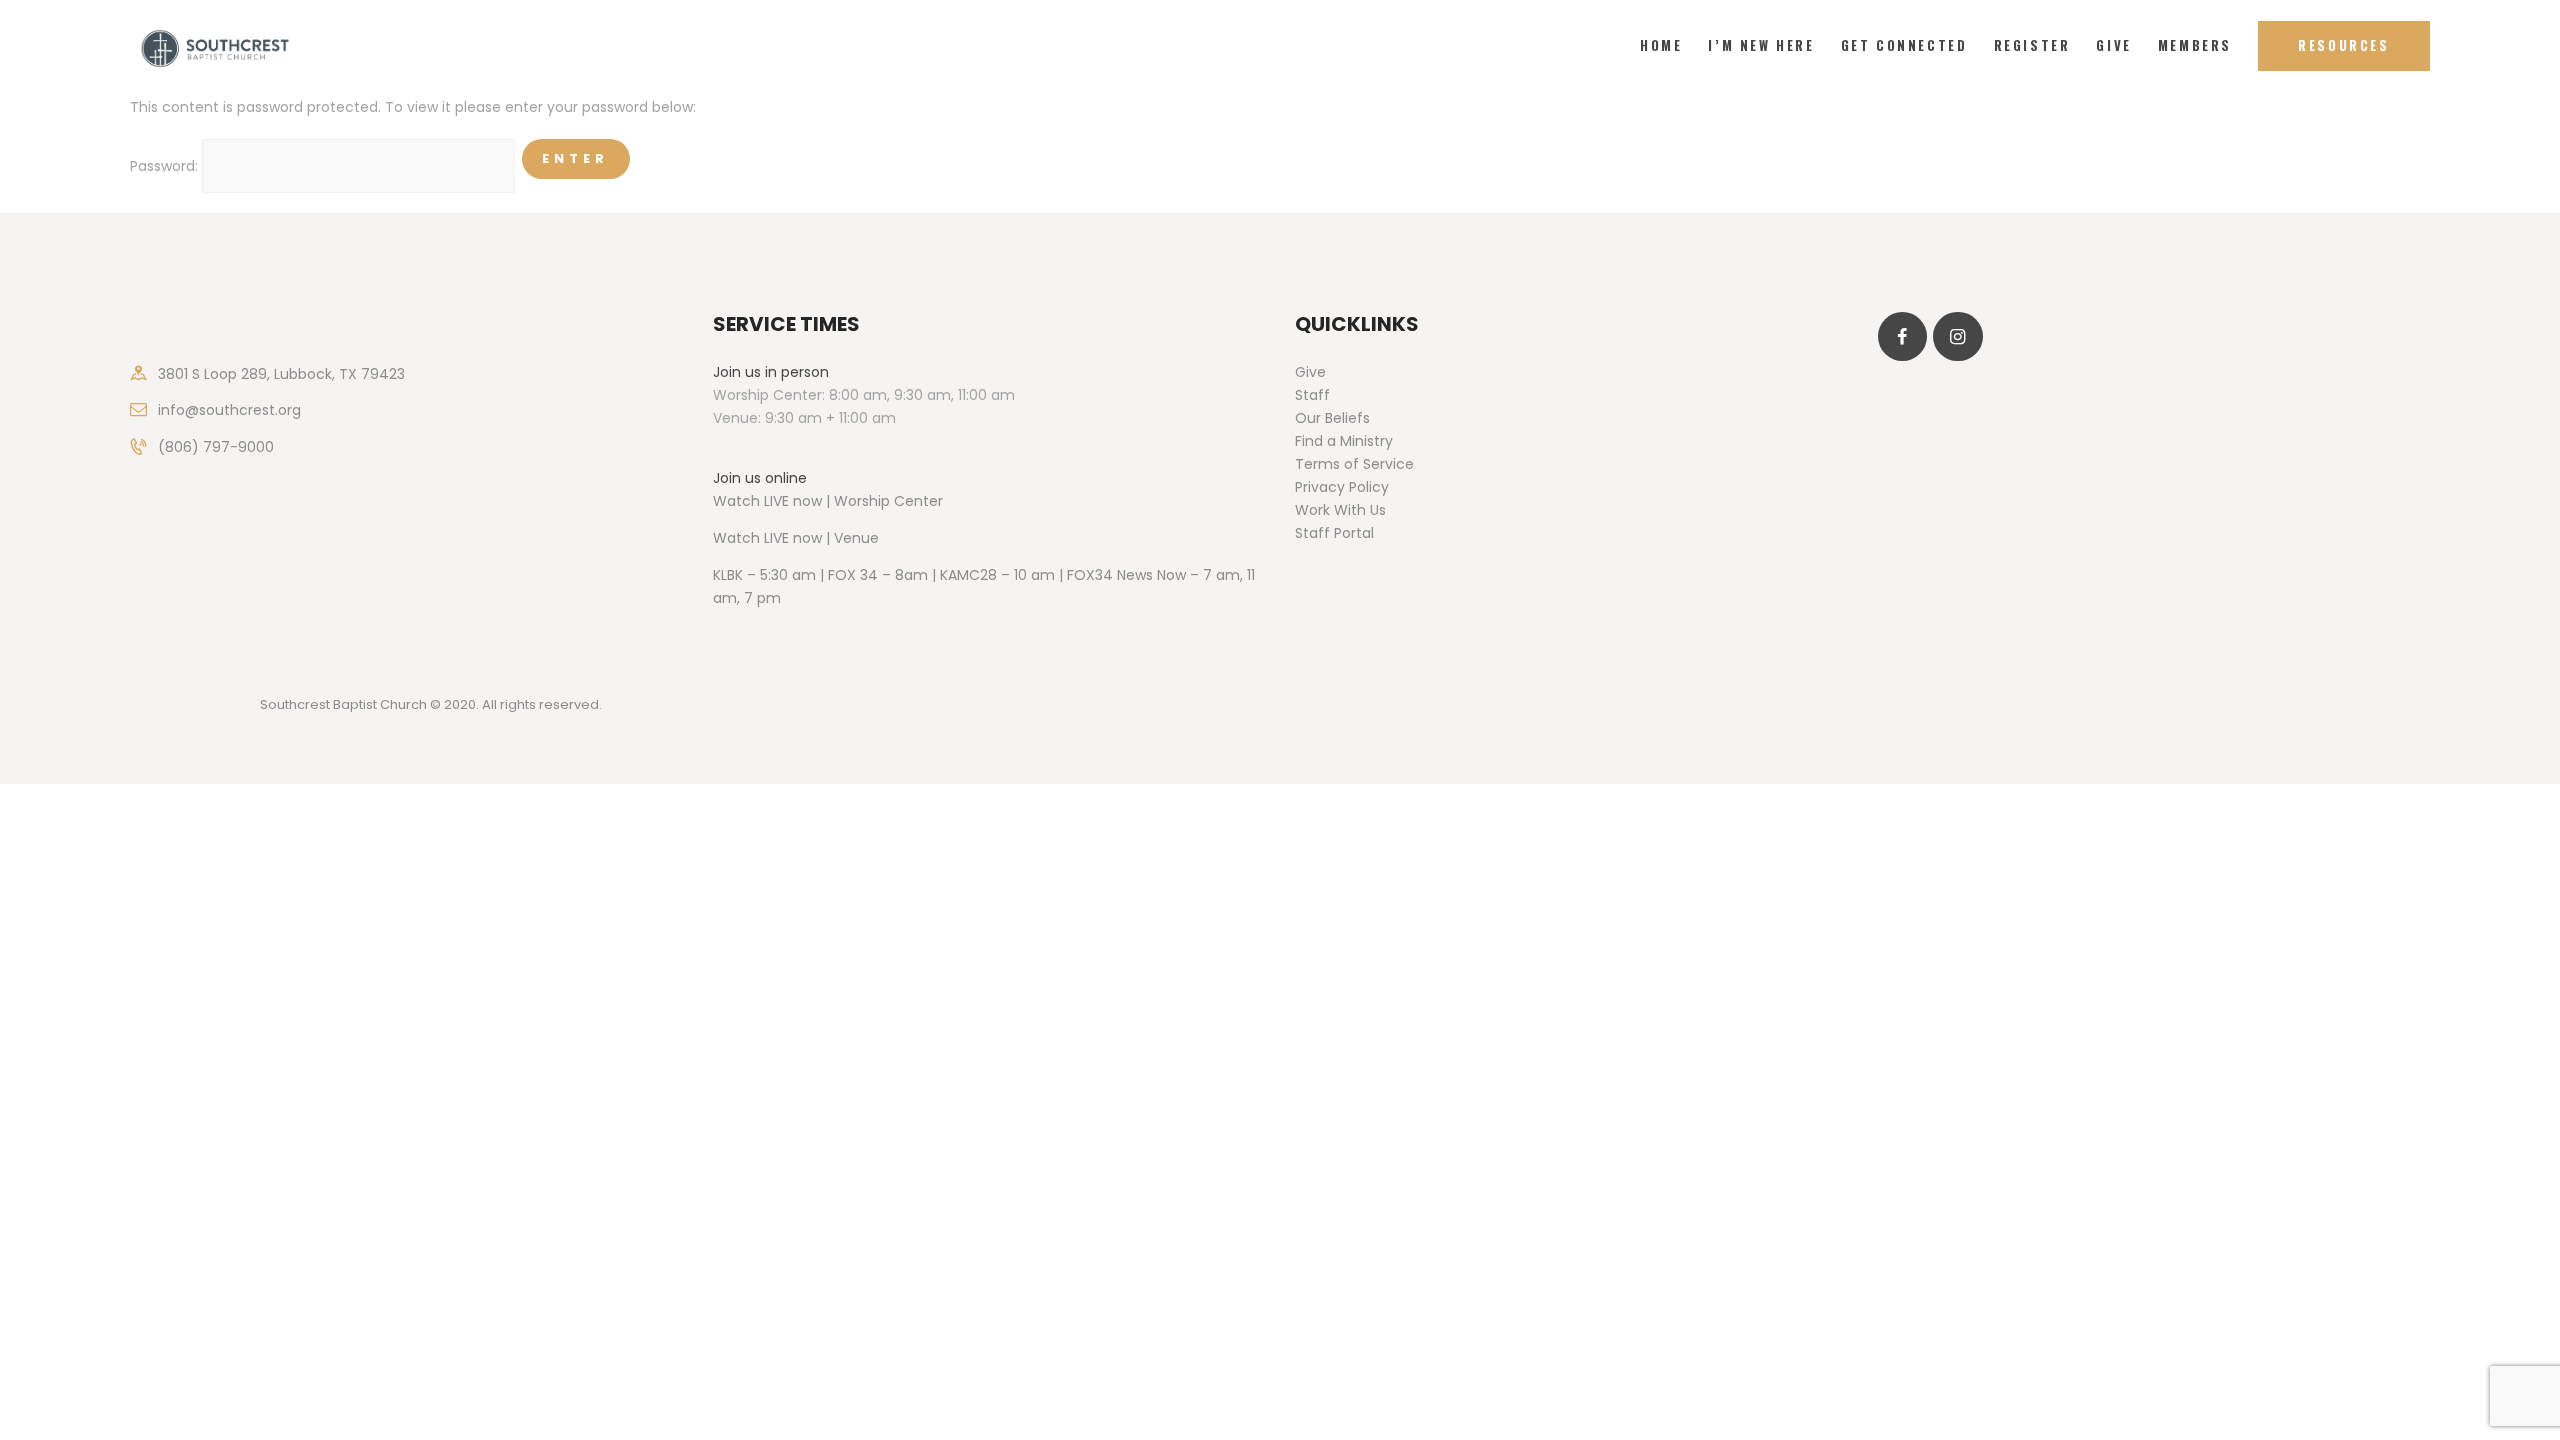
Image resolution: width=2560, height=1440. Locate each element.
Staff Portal (1334, 533)
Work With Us (1340, 510)
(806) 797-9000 (216, 447)
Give (1310, 372)
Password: (166, 166)
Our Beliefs (1332, 418)
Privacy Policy (1342, 487)
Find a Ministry (1344, 441)
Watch (736, 538)
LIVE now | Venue (821, 538)
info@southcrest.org (229, 410)
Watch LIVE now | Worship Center (828, 501)
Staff (1312, 395)
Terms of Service (1354, 464)
